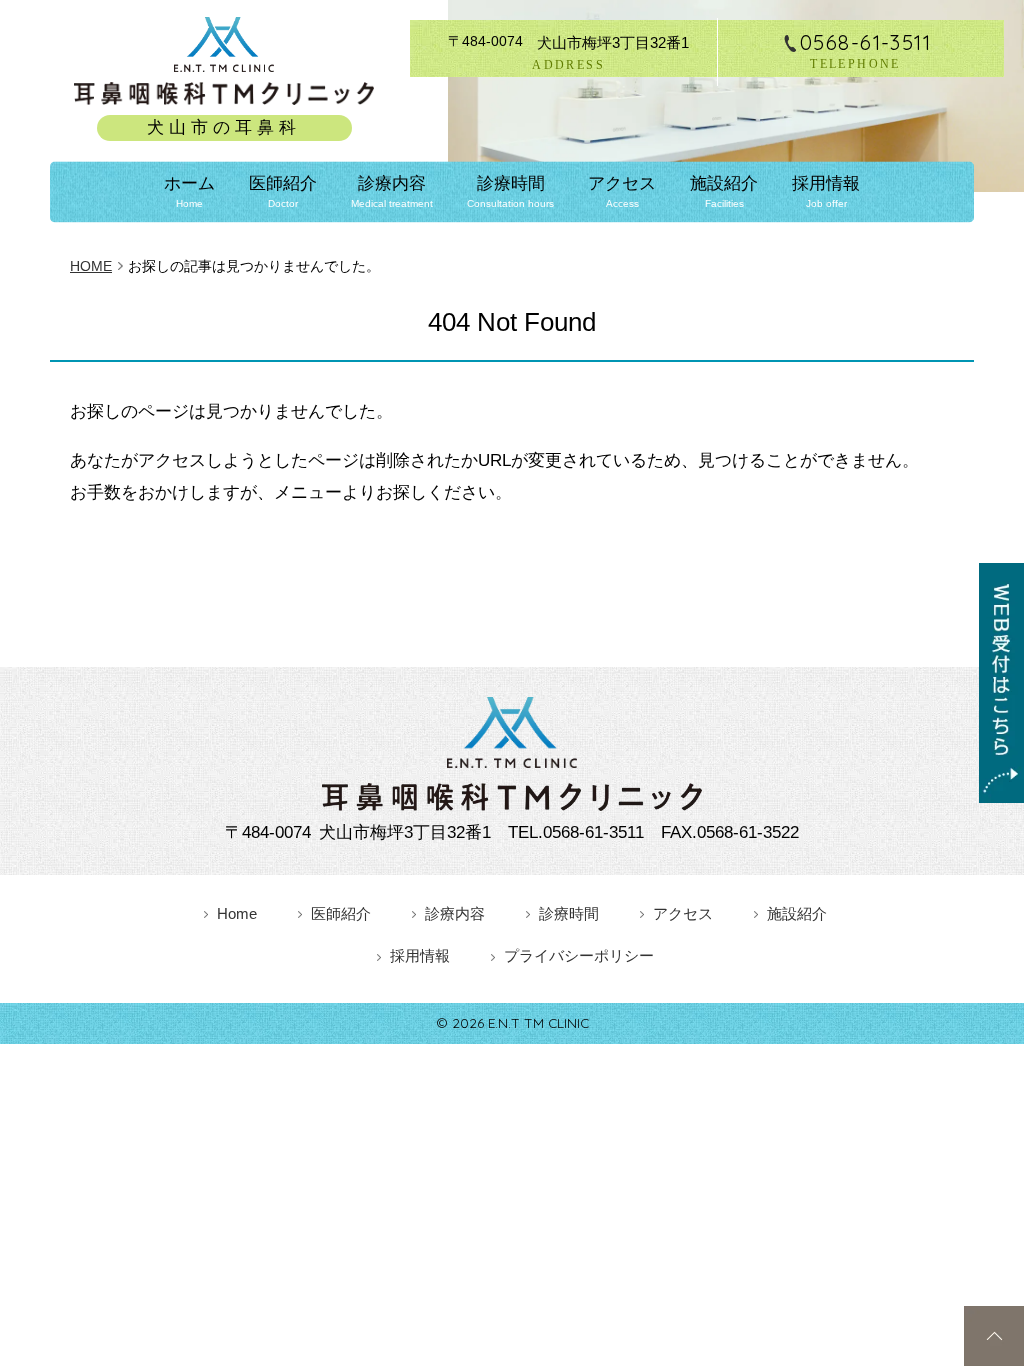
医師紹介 (283, 191)
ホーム (189, 191)
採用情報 (826, 191)
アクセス (622, 191)
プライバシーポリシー (579, 955)
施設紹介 (724, 191)
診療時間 (510, 191)
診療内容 (392, 191)
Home (237, 913)
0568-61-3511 (865, 43)
